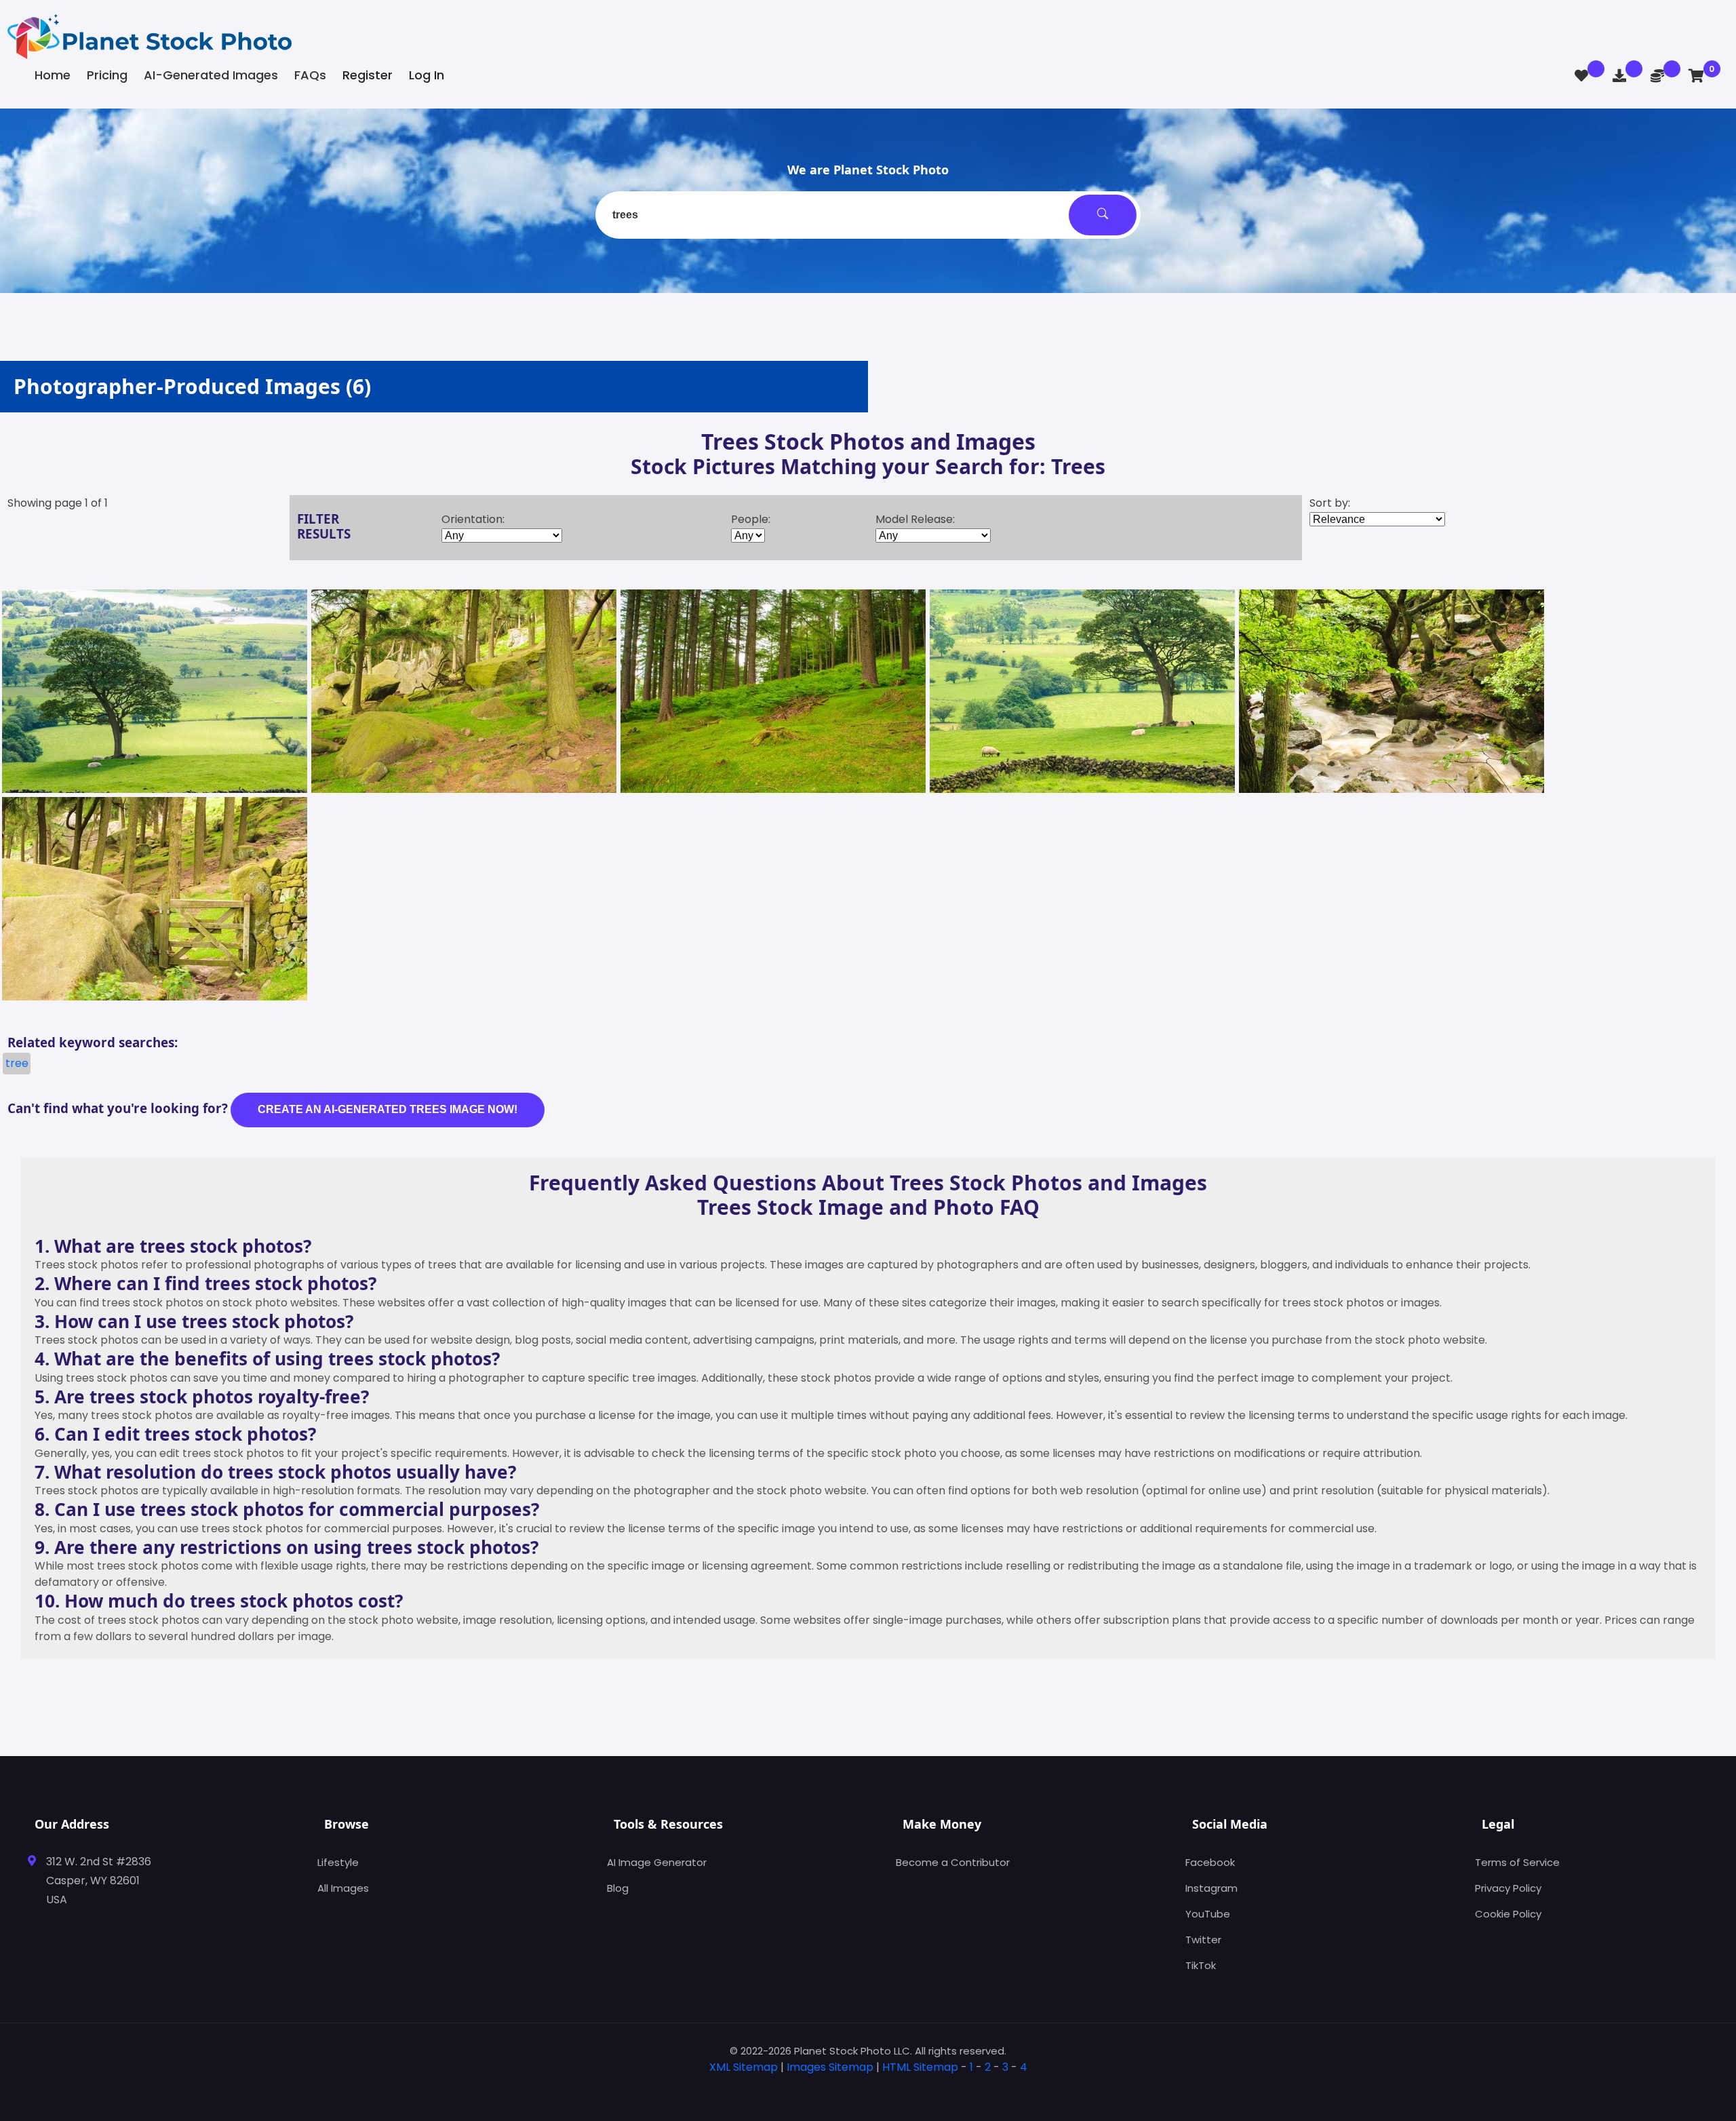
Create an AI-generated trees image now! (388, 1109)
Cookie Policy (1508, 1914)
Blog (618, 1888)
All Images (343, 1888)
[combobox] (868, 215)
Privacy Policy (1508, 1888)
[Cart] (1696, 76)
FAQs (310, 75)
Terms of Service (1517, 1862)
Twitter (1203, 1940)
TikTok (1201, 1965)
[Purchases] (1619, 76)
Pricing (107, 75)
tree (17, 1063)
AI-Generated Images (211, 75)
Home (53, 75)
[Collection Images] (1581, 76)
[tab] (868, 2089)
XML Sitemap (744, 2067)
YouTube (1208, 1914)
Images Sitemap (830, 2067)
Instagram (1211, 1888)
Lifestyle (338, 1862)
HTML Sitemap (920, 2067)
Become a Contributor (953, 1862)
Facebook (1210, 1862)
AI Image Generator (657, 1862)
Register (368, 75)
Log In (427, 75)
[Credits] (1657, 76)
